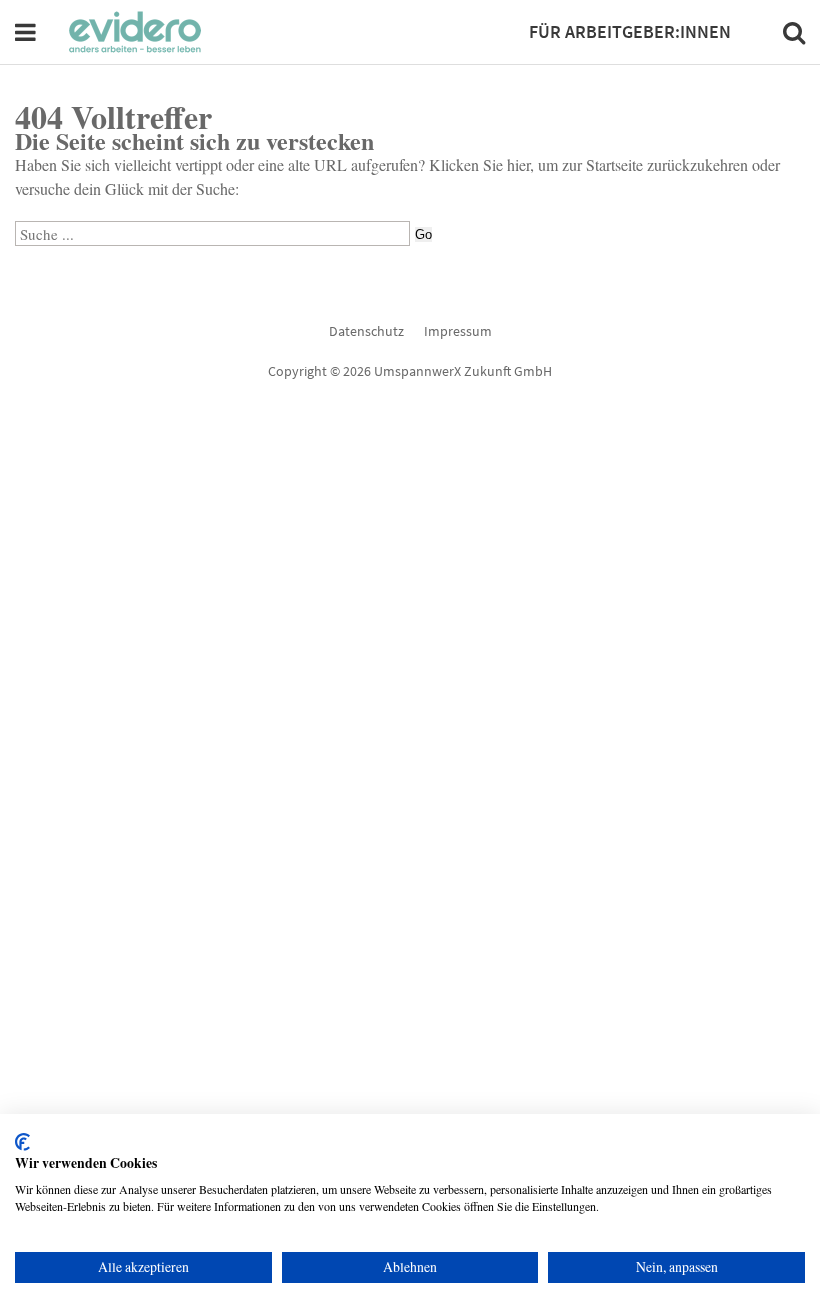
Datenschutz (366, 331)
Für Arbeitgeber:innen (630, 31)
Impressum (458, 331)
